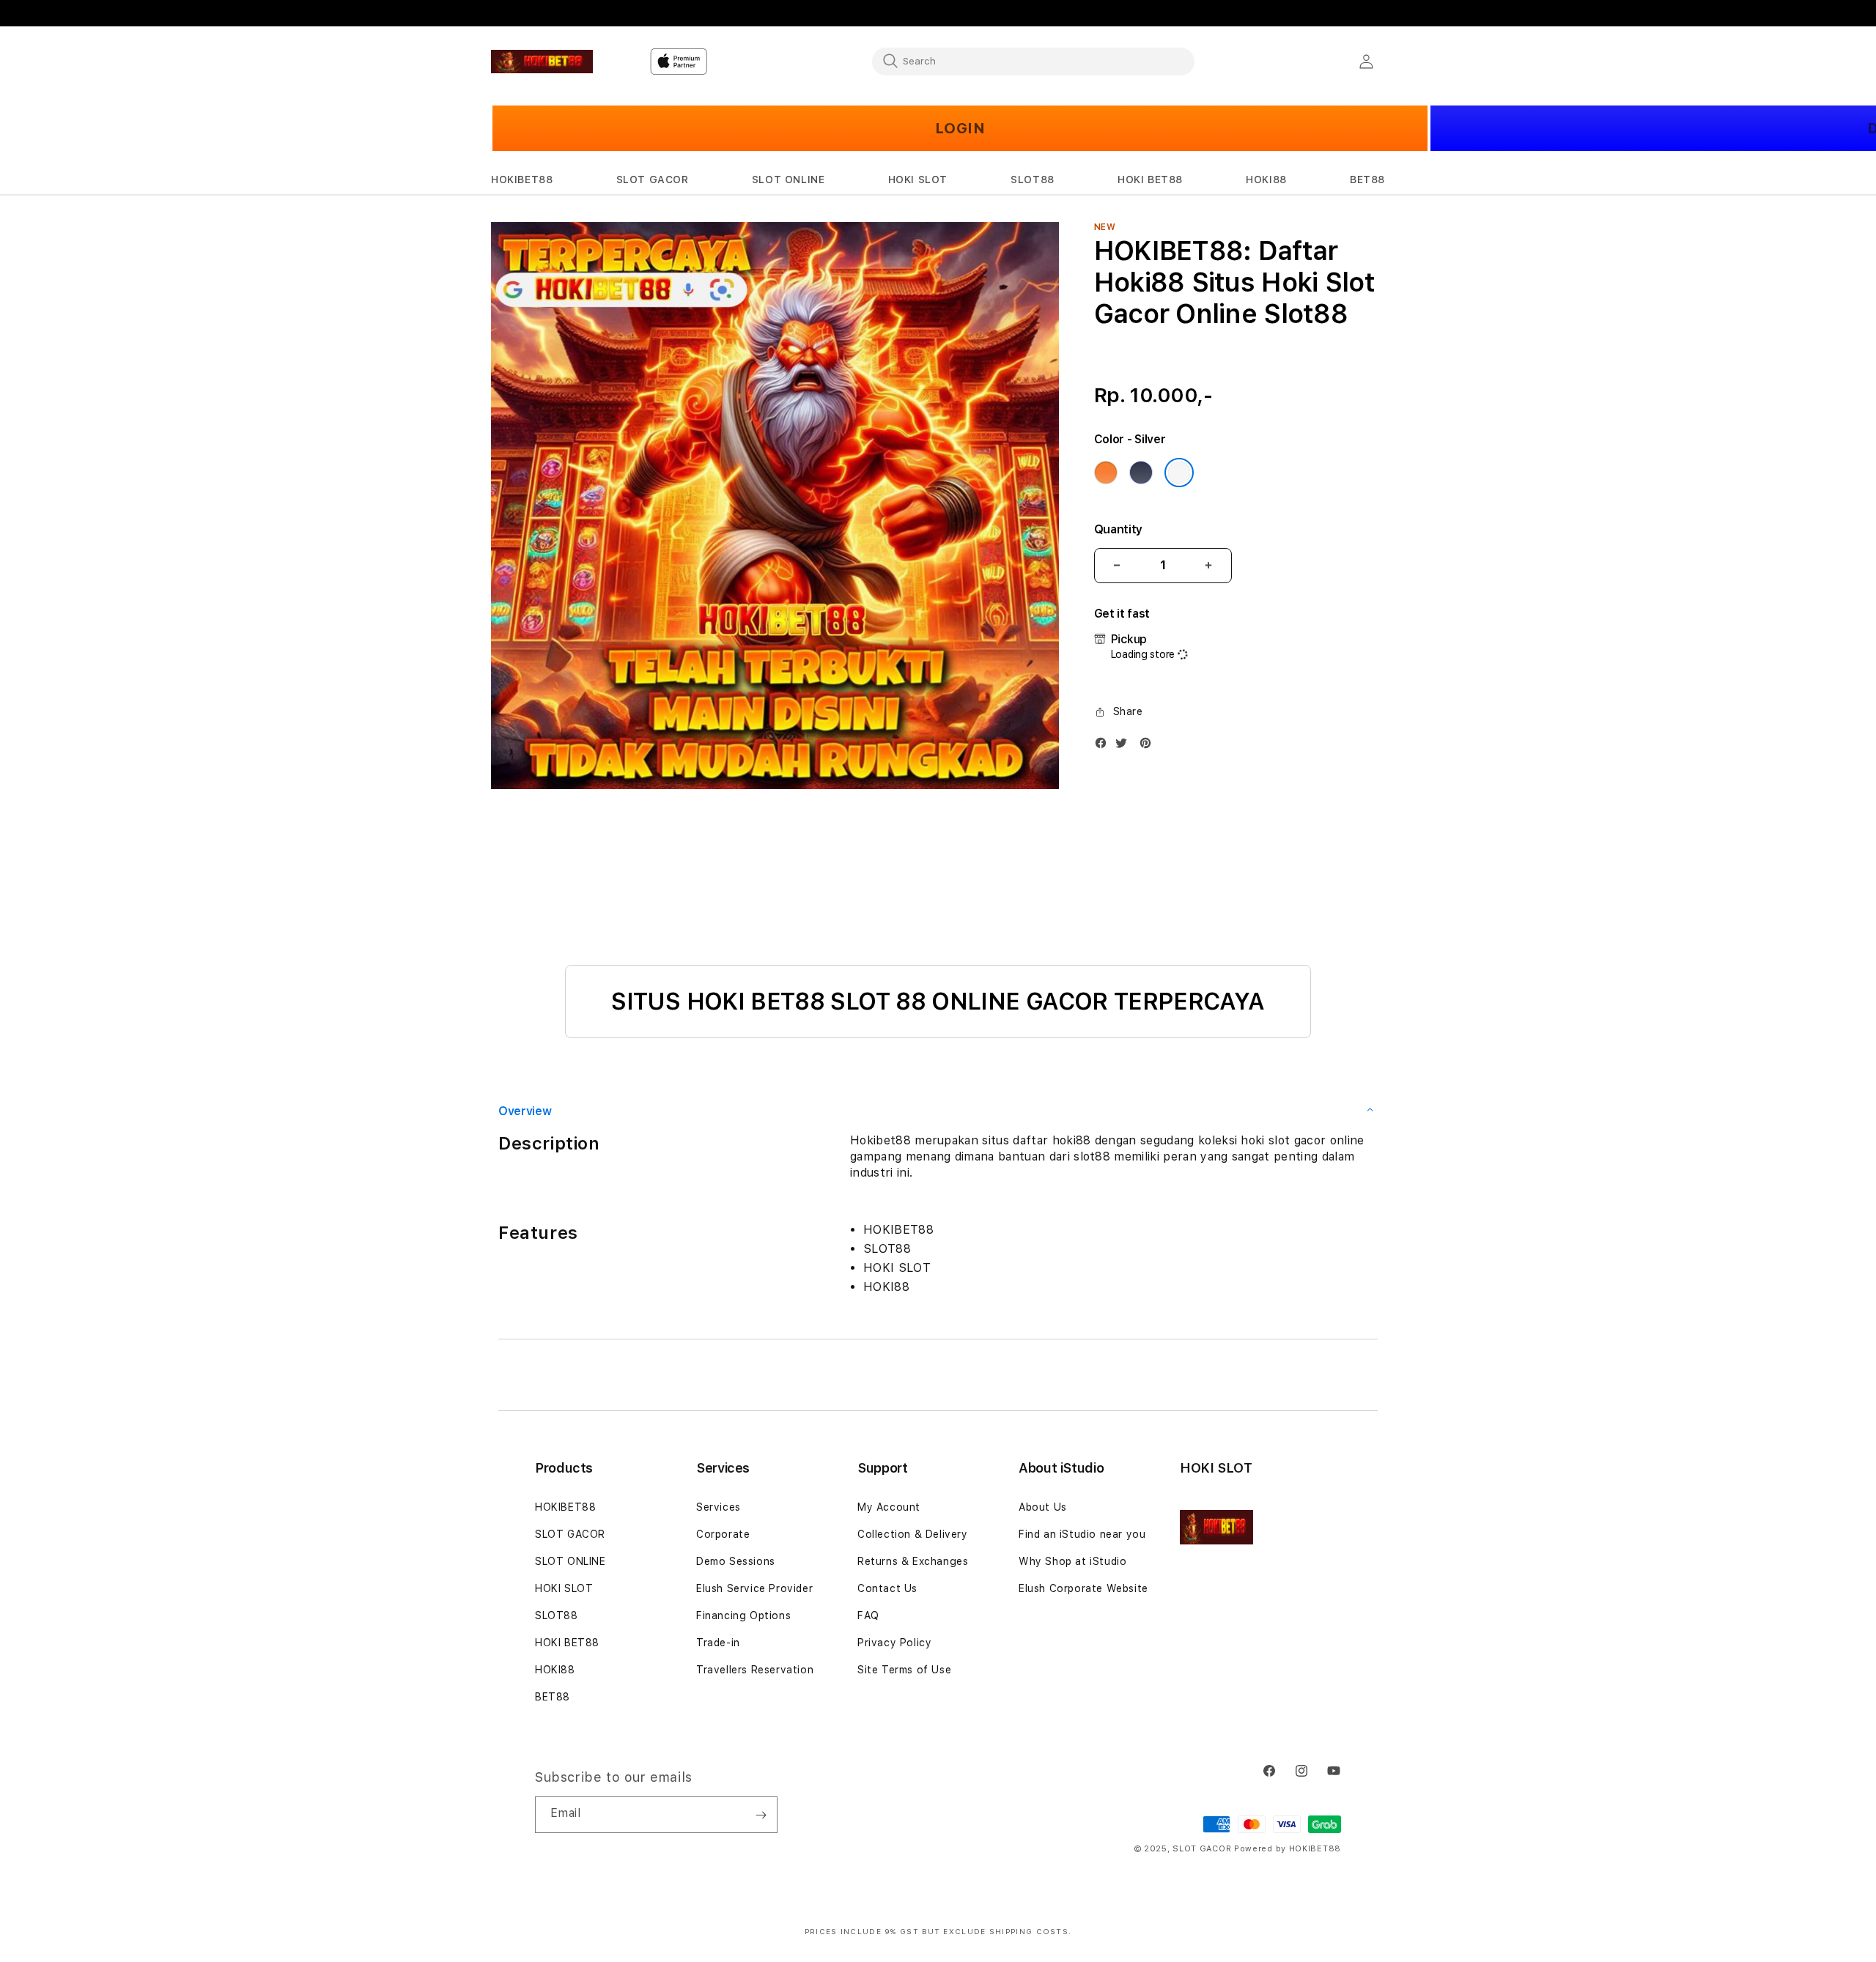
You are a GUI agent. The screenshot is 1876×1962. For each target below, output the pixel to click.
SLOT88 (557, 1615)
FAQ (868, 1615)
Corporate (723, 1534)
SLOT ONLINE (570, 1561)
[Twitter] (1125, 746)
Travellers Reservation (755, 1670)
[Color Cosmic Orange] (1106, 473)
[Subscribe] (761, 1815)
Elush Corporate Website (1083, 1588)
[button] (522, 180)
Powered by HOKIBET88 (1288, 1849)
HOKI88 (555, 1670)
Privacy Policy (894, 1643)
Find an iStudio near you (1082, 1534)
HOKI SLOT (564, 1588)
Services (719, 1507)
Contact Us (887, 1588)
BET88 (553, 1697)
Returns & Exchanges (913, 1561)
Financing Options (743, 1615)
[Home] (542, 62)
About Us (1043, 1507)
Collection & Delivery (913, 1534)
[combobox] (1033, 61)
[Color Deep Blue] (1141, 473)
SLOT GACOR (570, 1534)
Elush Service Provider (754, 1588)
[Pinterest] (1149, 746)
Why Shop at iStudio (1072, 1561)
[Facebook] (1104, 746)
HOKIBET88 (565, 1507)
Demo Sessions (736, 1561)
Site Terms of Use (904, 1670)
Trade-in (718, 1643)
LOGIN (960, 128)
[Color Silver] (1179, 473)
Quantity (1118, 529)
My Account (889, 1507)
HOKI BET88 (567, 1643)
